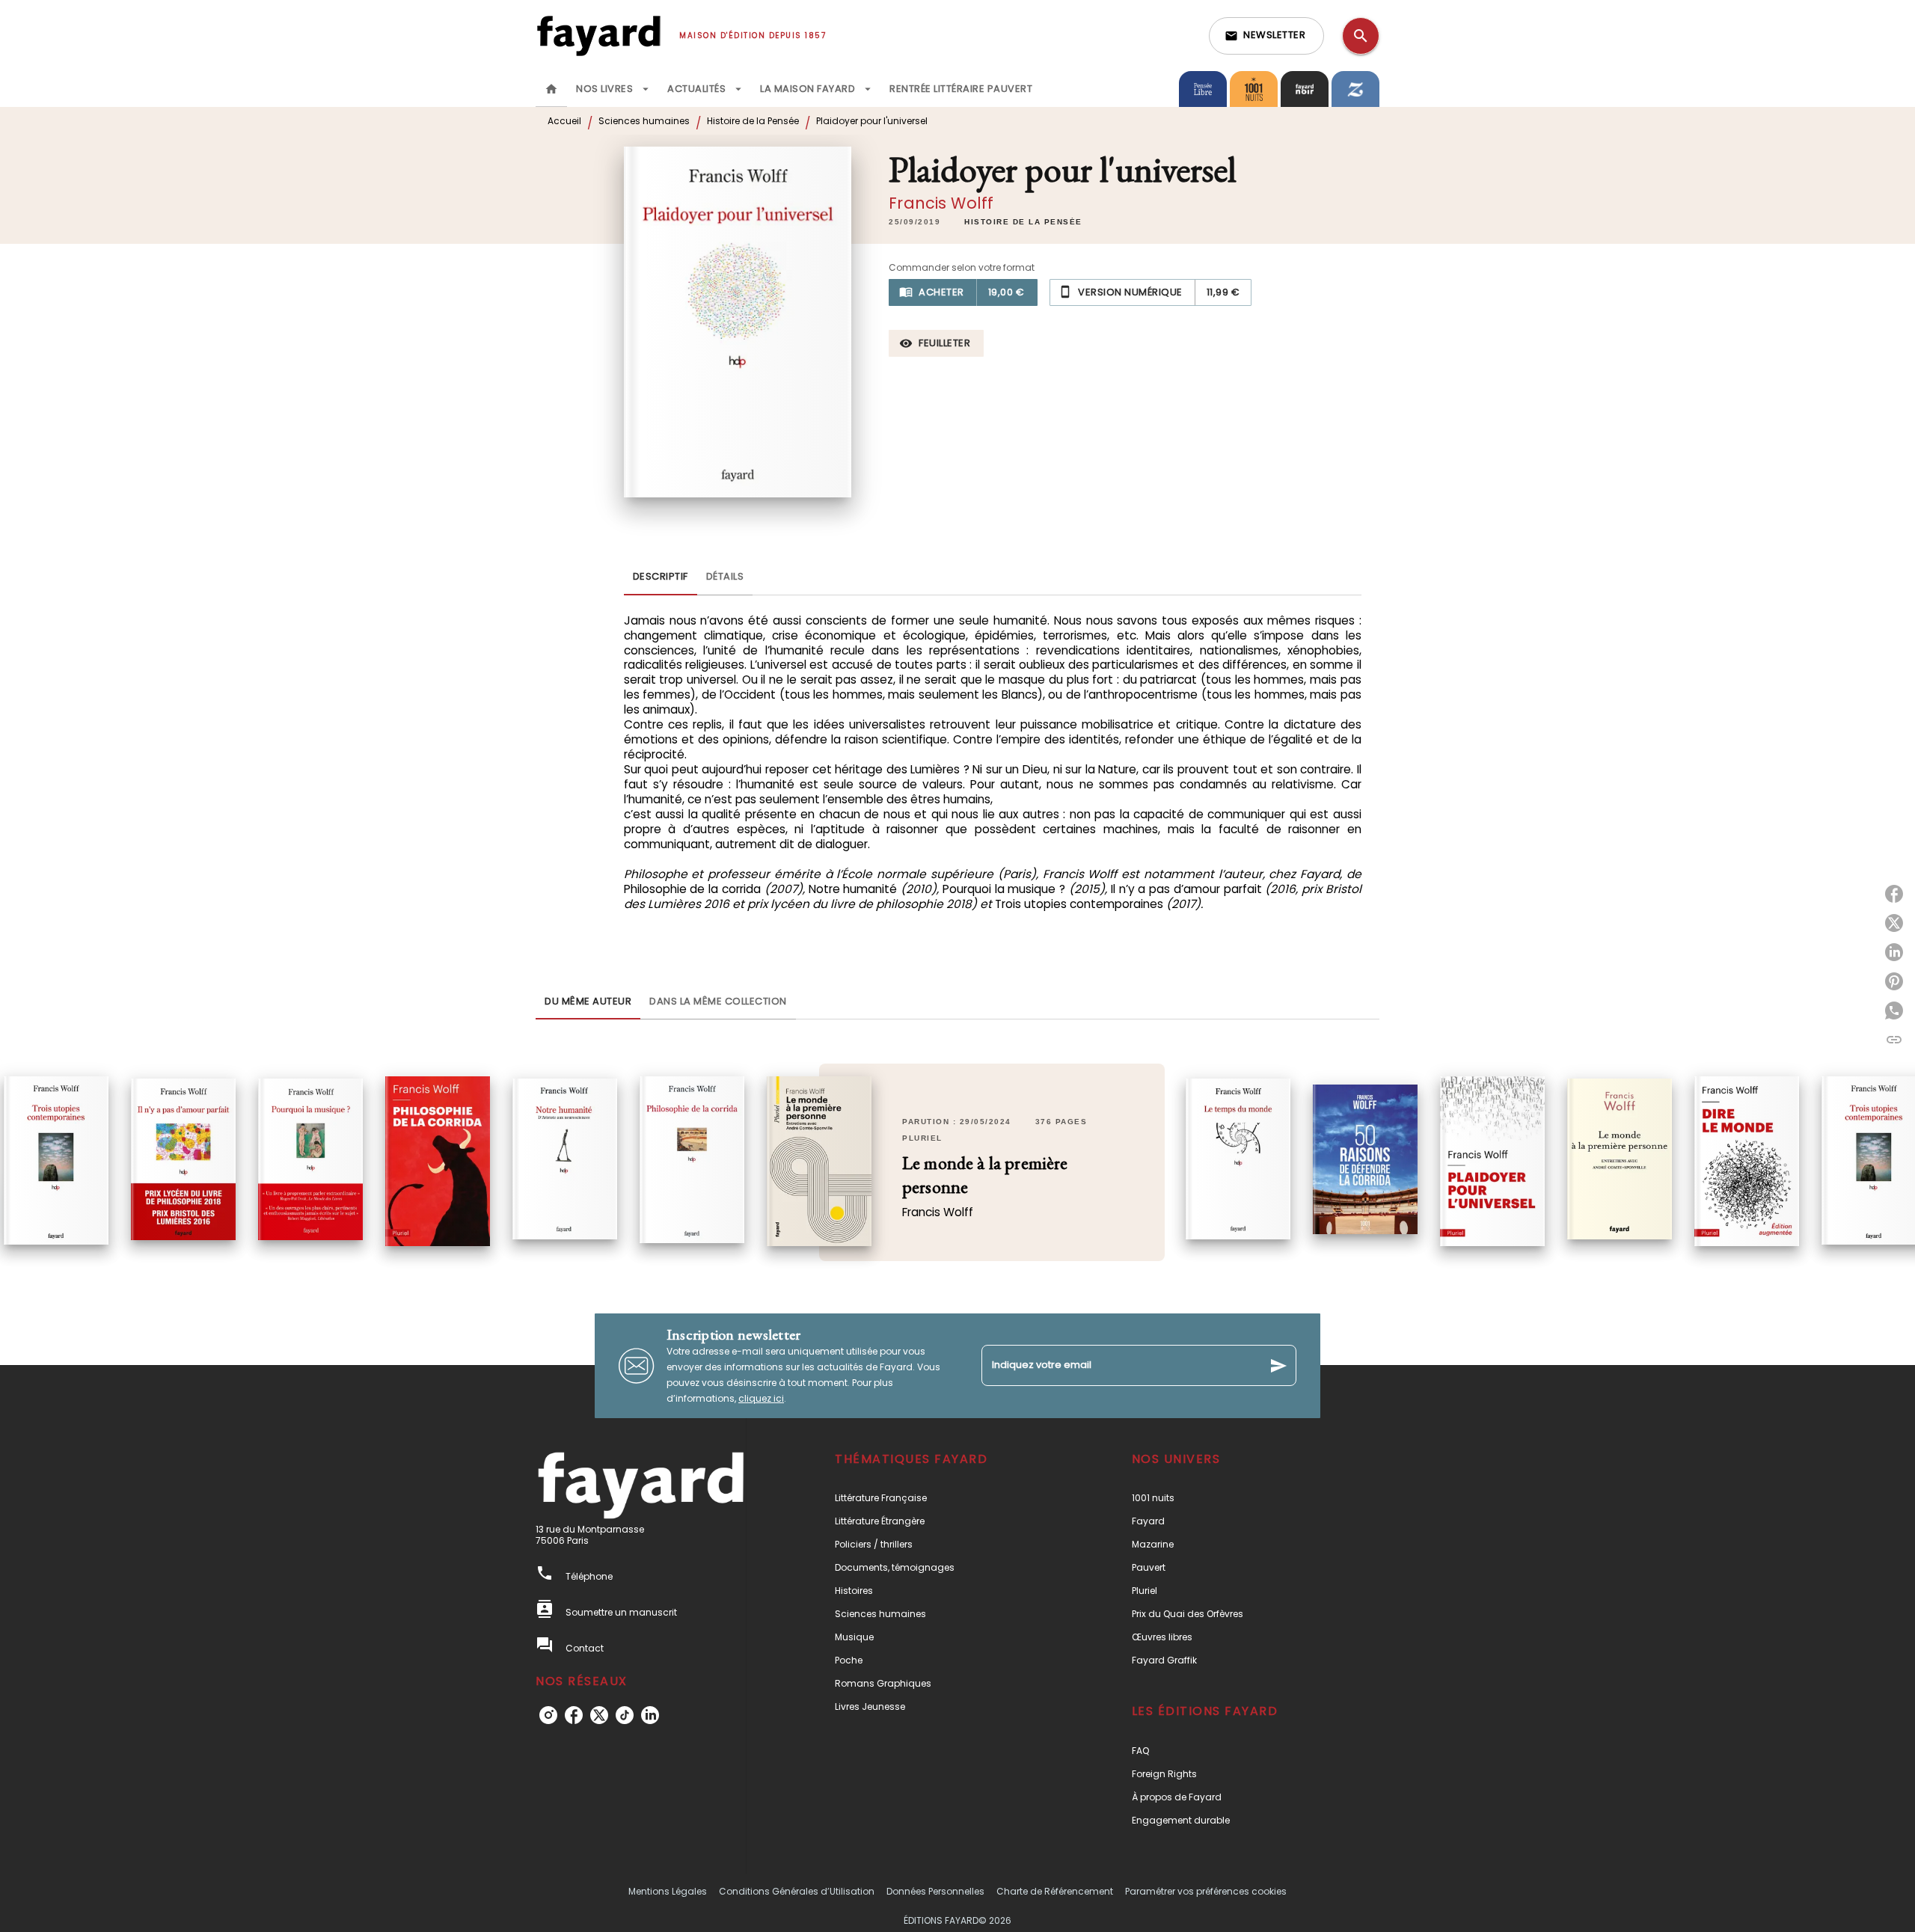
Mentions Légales (668, 1891)
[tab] (551, 89)
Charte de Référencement (1055, 1891)
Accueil (564, 121)
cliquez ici (761, 1398)
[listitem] (548, 1715)
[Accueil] (598, 36)
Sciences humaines (644, 121)
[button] (1266, 36)
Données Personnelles (935, 1891)
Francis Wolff (941, 203)
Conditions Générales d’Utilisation (797, 1891)
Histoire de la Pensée (753, 121)
